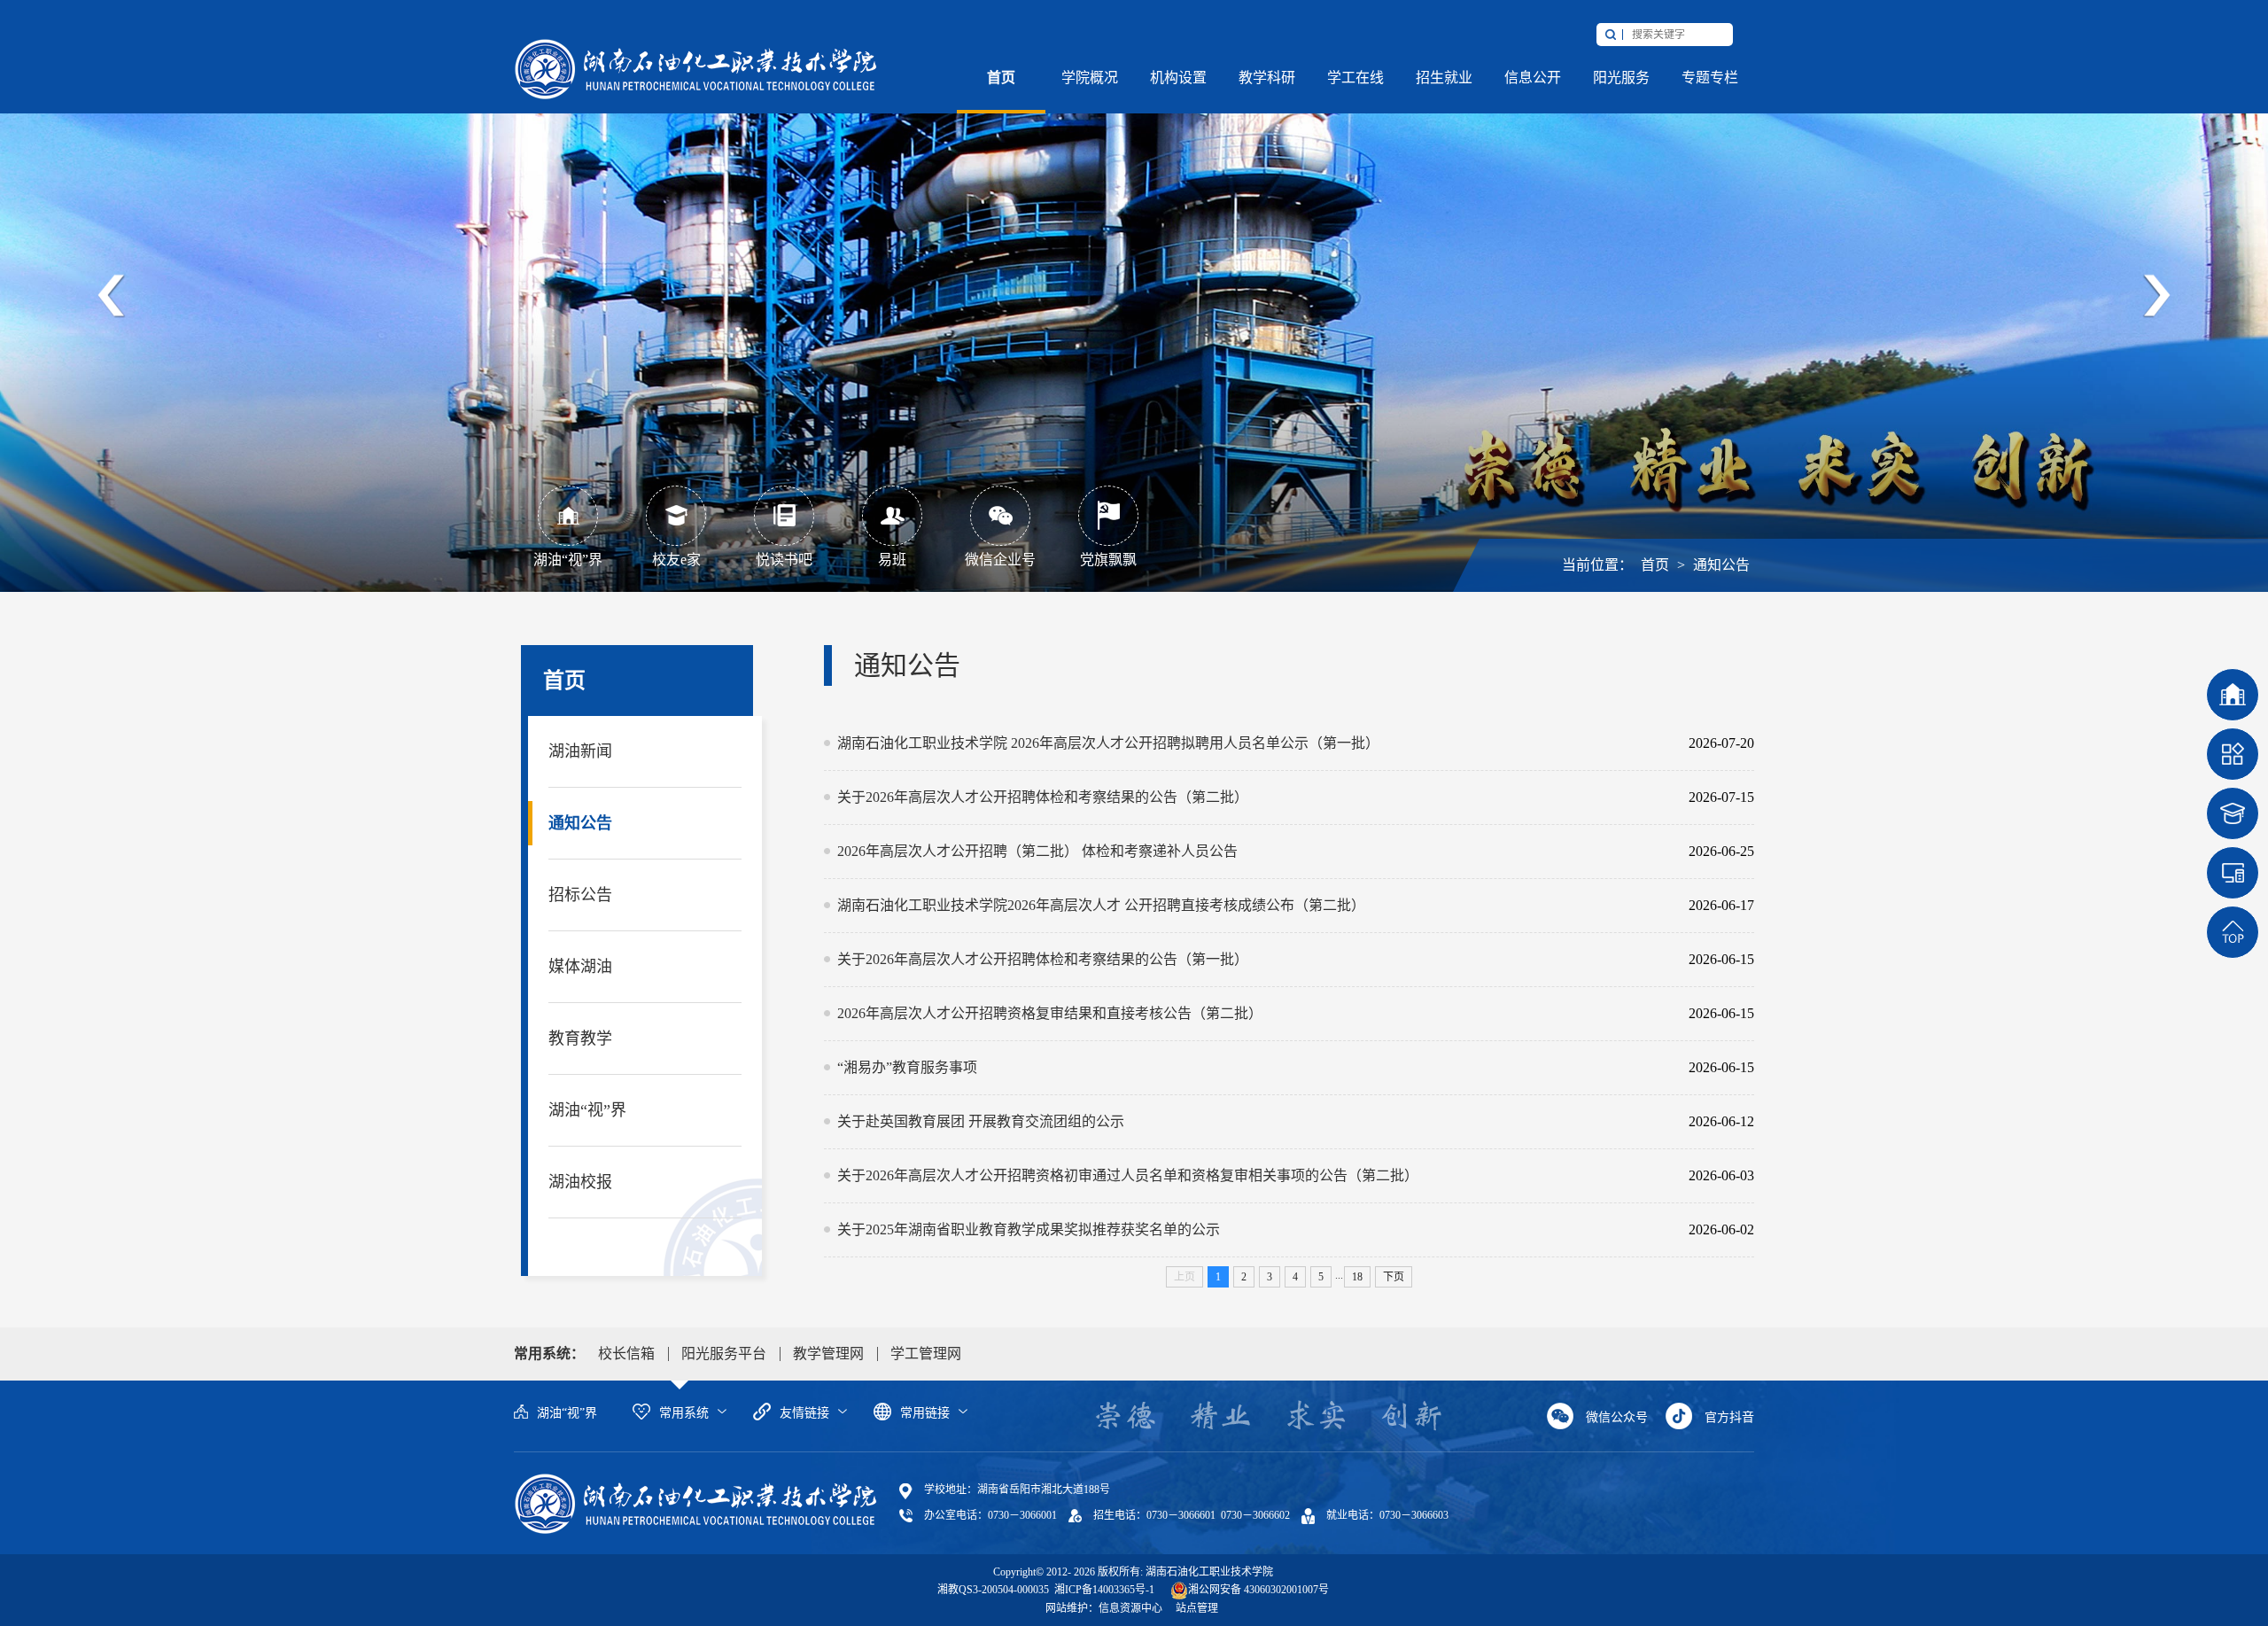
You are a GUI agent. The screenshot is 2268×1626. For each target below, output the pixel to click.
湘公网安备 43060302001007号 (1258, 1590)
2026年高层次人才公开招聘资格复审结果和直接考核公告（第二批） (1251, 1013)
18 (1357, 1277)
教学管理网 (828, 1354)
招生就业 (1444, 78)
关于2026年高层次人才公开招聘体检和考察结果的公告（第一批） (1251, 959)
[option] (1134, 296)
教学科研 (1267, 78)
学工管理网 (926, 1354)
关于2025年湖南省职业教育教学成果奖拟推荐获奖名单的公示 (1251, 1229)
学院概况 (1090, 78)
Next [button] (2156, 296)
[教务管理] (2233, 754)
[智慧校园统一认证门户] (2233, 873)
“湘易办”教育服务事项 (1251, 1067)
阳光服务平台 (724, 1354)
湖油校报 (580, 1182)
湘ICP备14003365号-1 (1103, 1590)
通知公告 (1721, 565)
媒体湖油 (580, 967)
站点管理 (1197, 1608)
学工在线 (1355, 78)
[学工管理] (2233, 813)
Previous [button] (112, 296)
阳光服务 (1621, 78)
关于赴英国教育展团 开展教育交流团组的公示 (1251, 1121)
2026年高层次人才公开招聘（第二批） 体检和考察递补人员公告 (1251, 851)
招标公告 (580, 895)
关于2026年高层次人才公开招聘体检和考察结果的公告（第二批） (1251, 797)
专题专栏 (1710, 78)
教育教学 (580, 1039)
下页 (1394, 1277)
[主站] (695, 69)
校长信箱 (626, 1354)
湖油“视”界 (587, 1110)
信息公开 (1533, 78)
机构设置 (1178, 78)
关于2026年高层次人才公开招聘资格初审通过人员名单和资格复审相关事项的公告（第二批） (1251, 1175)
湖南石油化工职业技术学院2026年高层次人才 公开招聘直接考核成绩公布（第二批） (1251, 905)
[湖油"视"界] (2233, 695)
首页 (1001, 78)
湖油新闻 (580, 751)
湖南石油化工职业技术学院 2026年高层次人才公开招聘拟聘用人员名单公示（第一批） (1251, 743)
